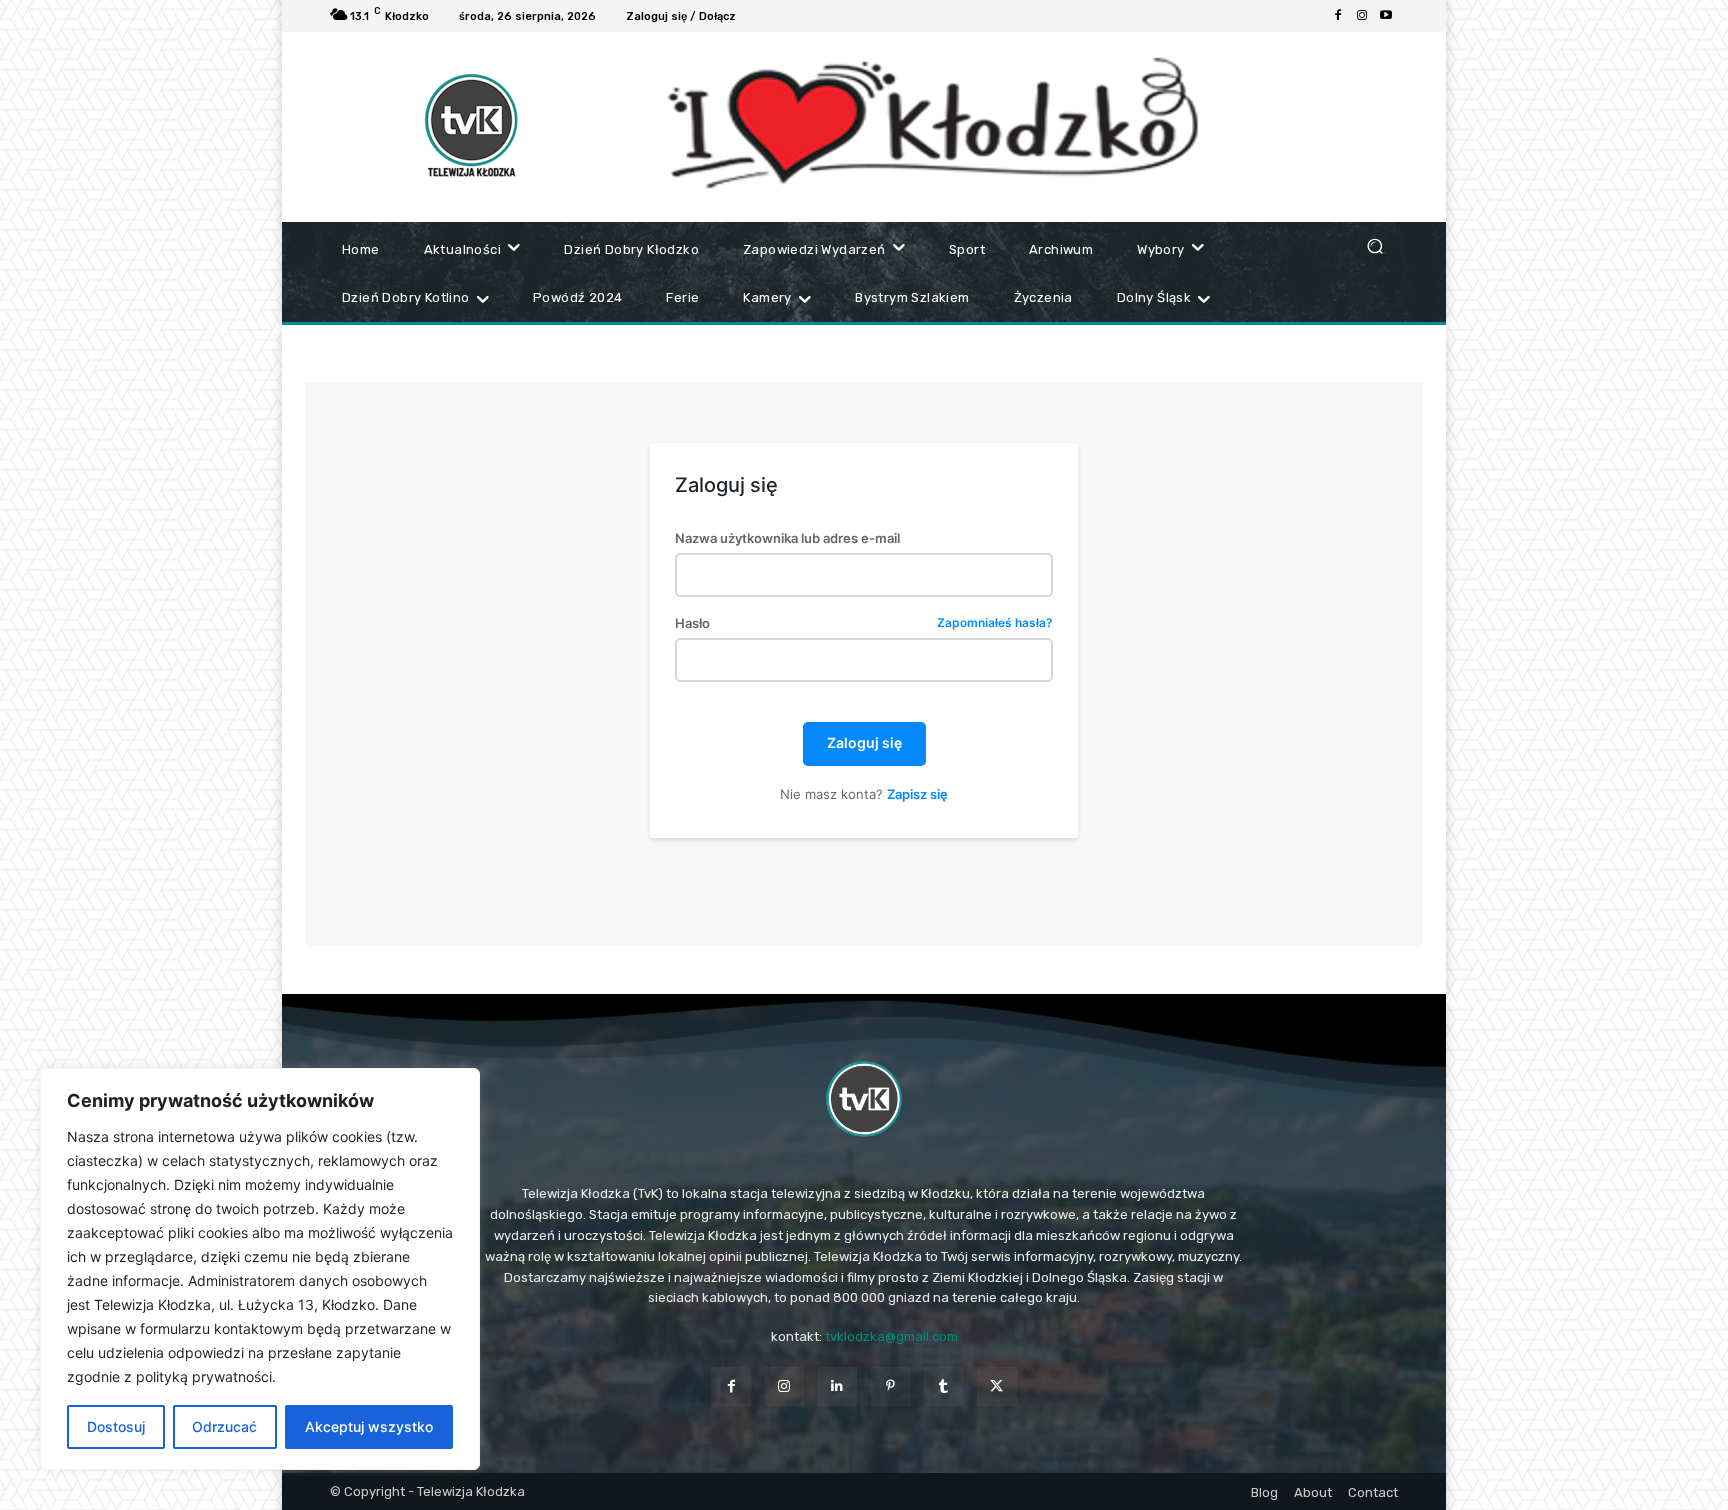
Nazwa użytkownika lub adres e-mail (787, 538)
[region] (260, 1269)
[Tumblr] (943, 1386)
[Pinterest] (890, 1386)
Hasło (863, 623)
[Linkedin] (837, 1386)
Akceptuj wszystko (369, 1426)
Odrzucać (224, 1426)
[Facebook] (1338, 16)
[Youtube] (1386, 16)
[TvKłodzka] (864, 1099)
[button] (1374, 245)
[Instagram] (1362, 16)
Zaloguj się (864, 742)
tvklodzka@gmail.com (891, 1336)
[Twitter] (996, 1386)
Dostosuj (116, 1426)
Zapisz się (917, 794)
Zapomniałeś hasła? (995, 623)
